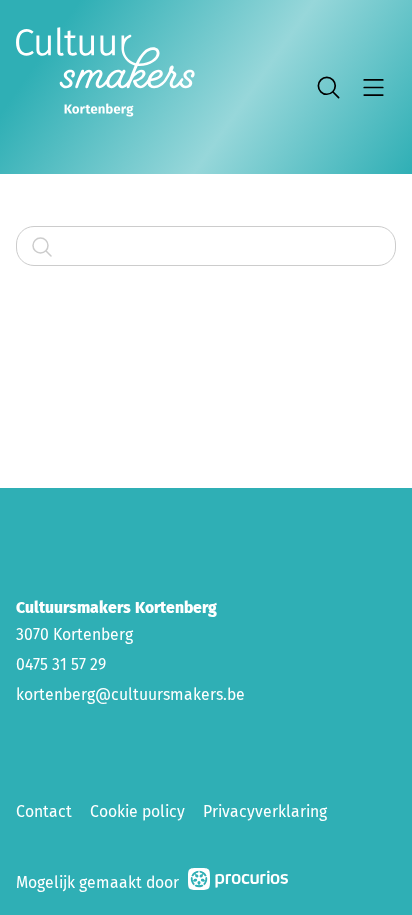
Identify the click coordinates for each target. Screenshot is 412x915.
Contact (44, 811)
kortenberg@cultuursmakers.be (130, 694)
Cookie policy (137, 811)
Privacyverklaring (265, 811)
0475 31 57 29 (61, 664)
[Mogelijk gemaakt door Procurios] (238, 882)
